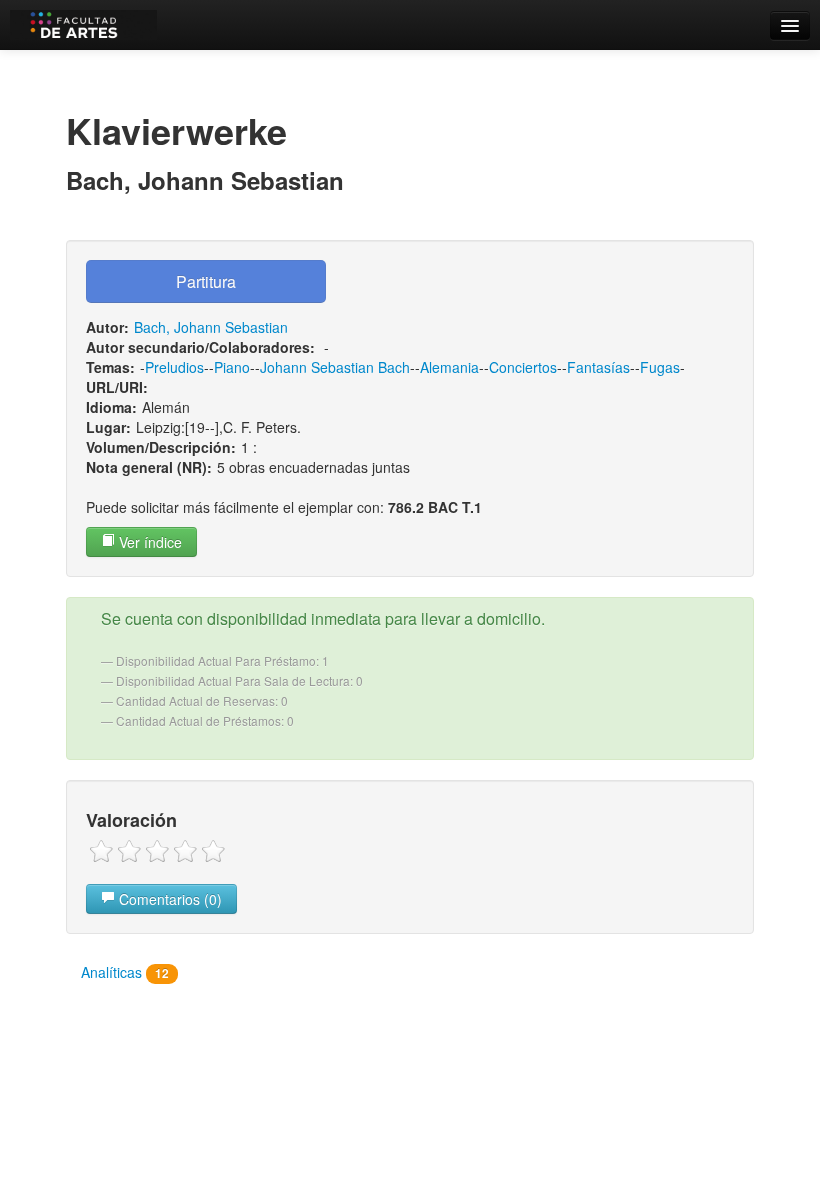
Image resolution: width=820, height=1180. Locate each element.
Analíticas (125, 972)
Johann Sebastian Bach (335, 367)
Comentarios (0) (168, 899)
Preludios (174, 367)
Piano (232, 367)
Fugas (660, 367)
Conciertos (523, 367)
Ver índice (148, 542)
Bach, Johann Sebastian (211, 327)
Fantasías (598, 367)
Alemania (449, 367)
